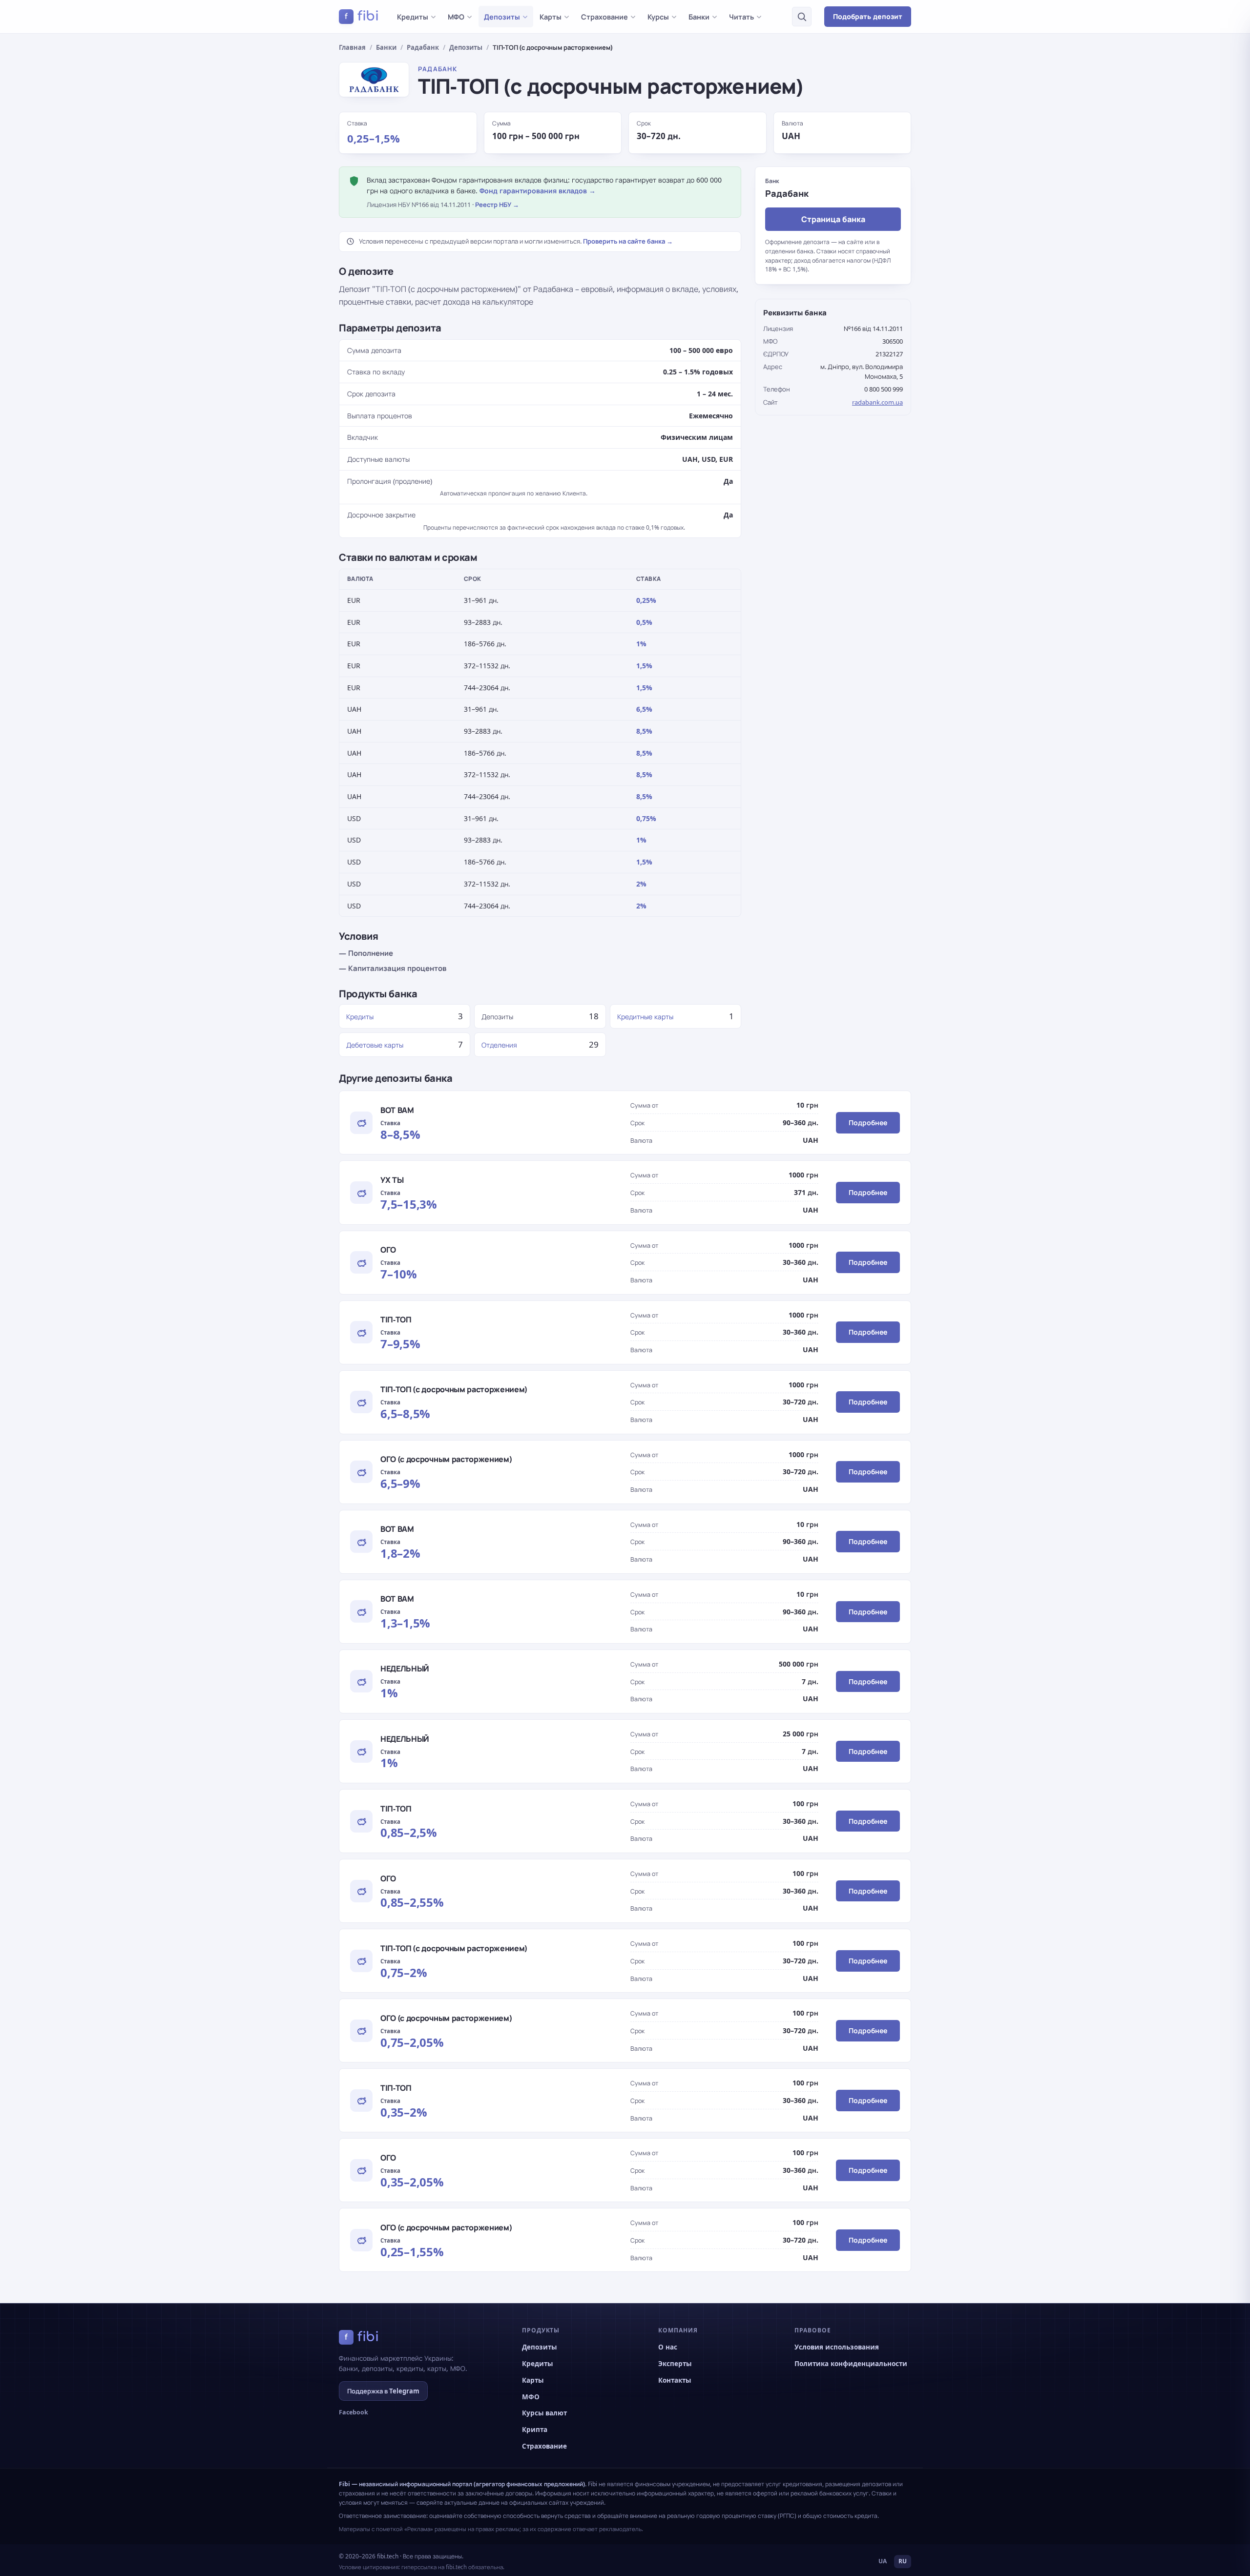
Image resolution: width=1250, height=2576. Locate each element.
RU (903, 2561)
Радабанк (423, 47)
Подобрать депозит (868, 16)
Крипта (535, 2430)
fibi (362, 16)
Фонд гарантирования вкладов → (538, 191)
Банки (699, 17)
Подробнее (868, 1123)
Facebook (354, 2412)
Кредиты (413, 17)
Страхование (604, 17)
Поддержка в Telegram (383, 2391)
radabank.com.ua (877, 402)
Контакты (675, 2380)
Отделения (499, 1045)
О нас (668, 2347)
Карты (551, 17)
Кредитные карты (645, 1017)
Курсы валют (544, 2413)
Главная (352, 47)
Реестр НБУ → (497, 205)
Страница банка (833, 219)
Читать (741, 17)
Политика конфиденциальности (851, 2364)
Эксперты (675, 2364)
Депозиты (502, 17)
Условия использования (837, 2347)
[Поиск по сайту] (802, 17)
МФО (456, 17)
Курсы (658, 17)
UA (883, 2561)
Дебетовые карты (375, 1045)
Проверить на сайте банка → (628, 241)
